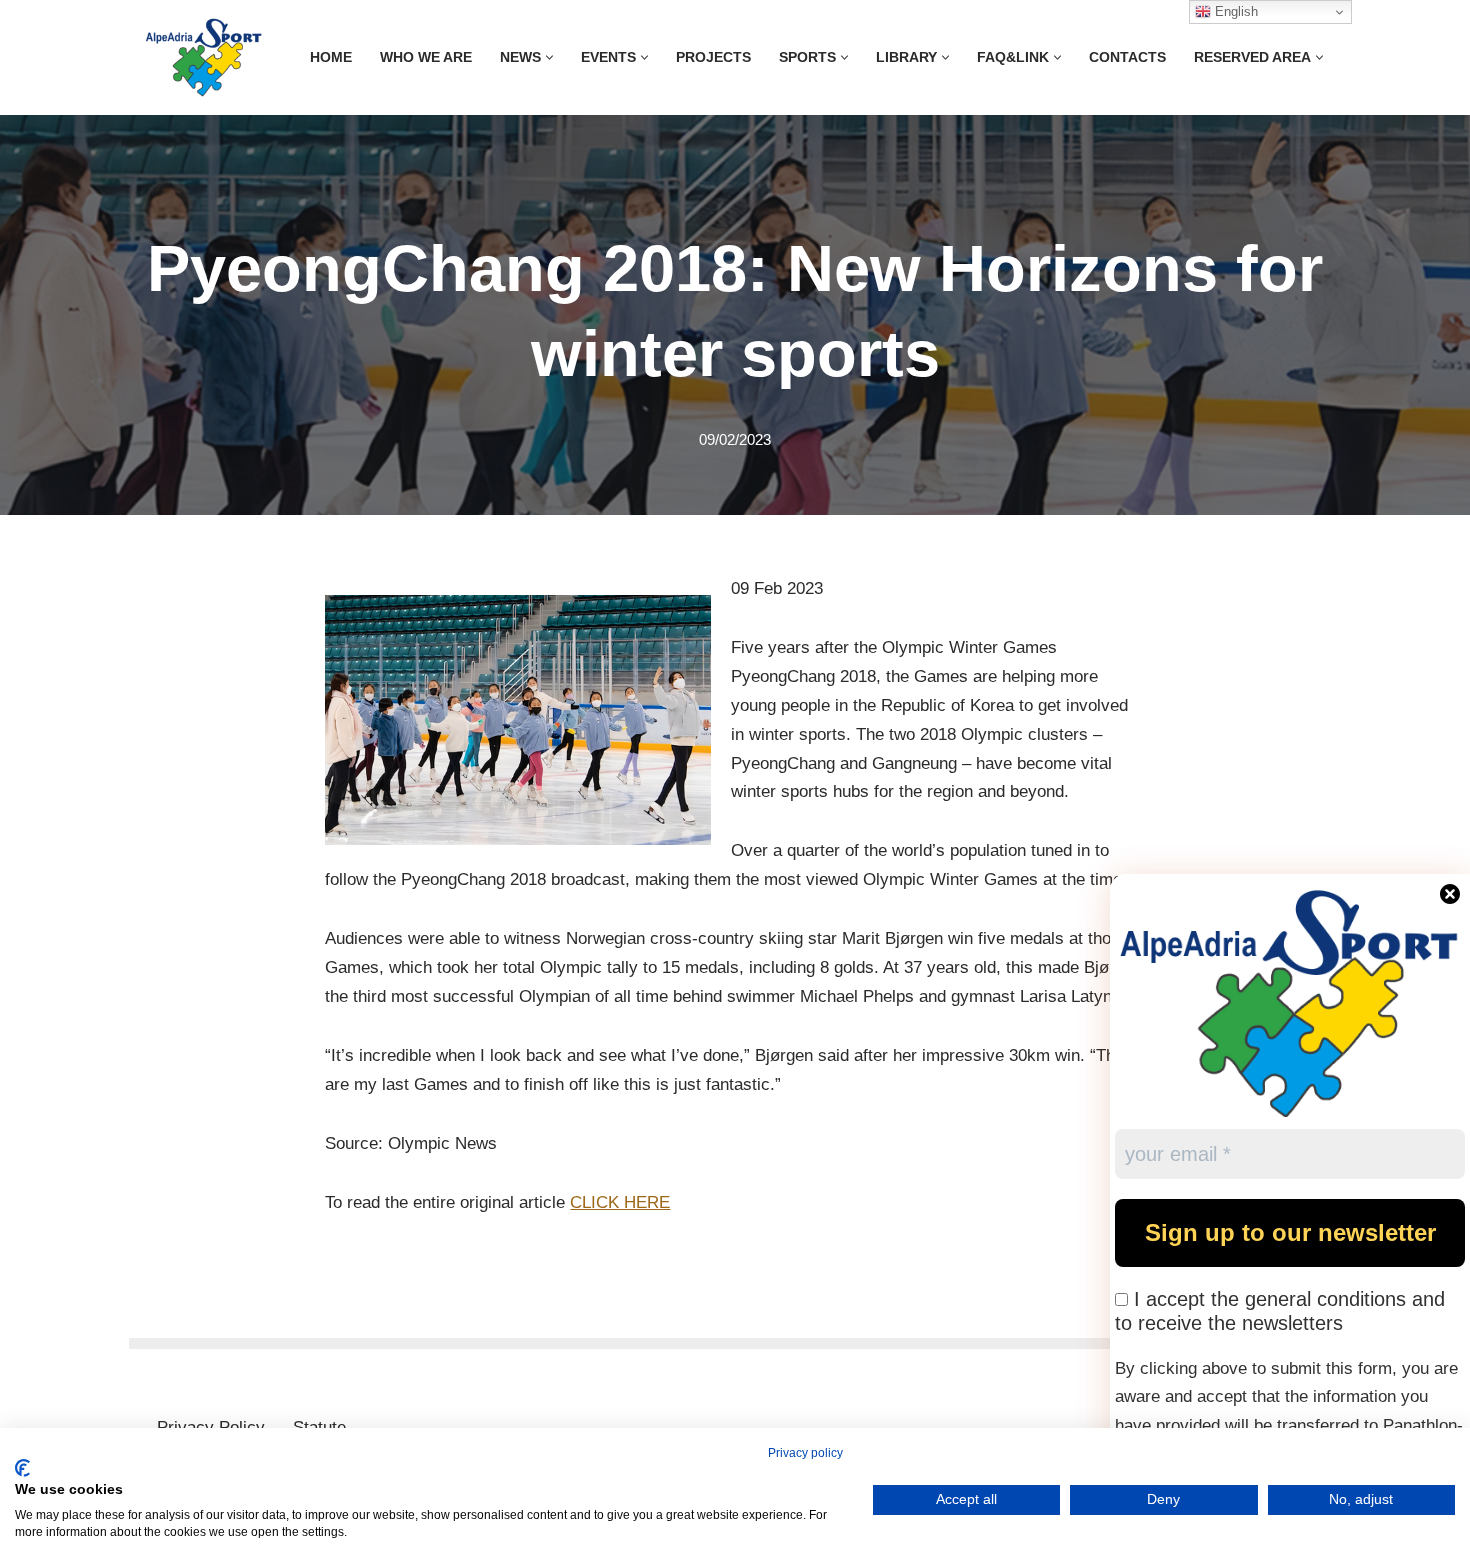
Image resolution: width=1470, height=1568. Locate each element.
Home (331, 57)
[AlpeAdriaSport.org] (204, 57)
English (1234, 11)
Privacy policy (805, 1453)
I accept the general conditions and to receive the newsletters (1280, 1311)
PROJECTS (713, 57)
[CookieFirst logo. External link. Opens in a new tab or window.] (22, 1468)
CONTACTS (1127, 57)
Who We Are (426, 57)
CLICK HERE (620, 1202)
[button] (549, 57)
